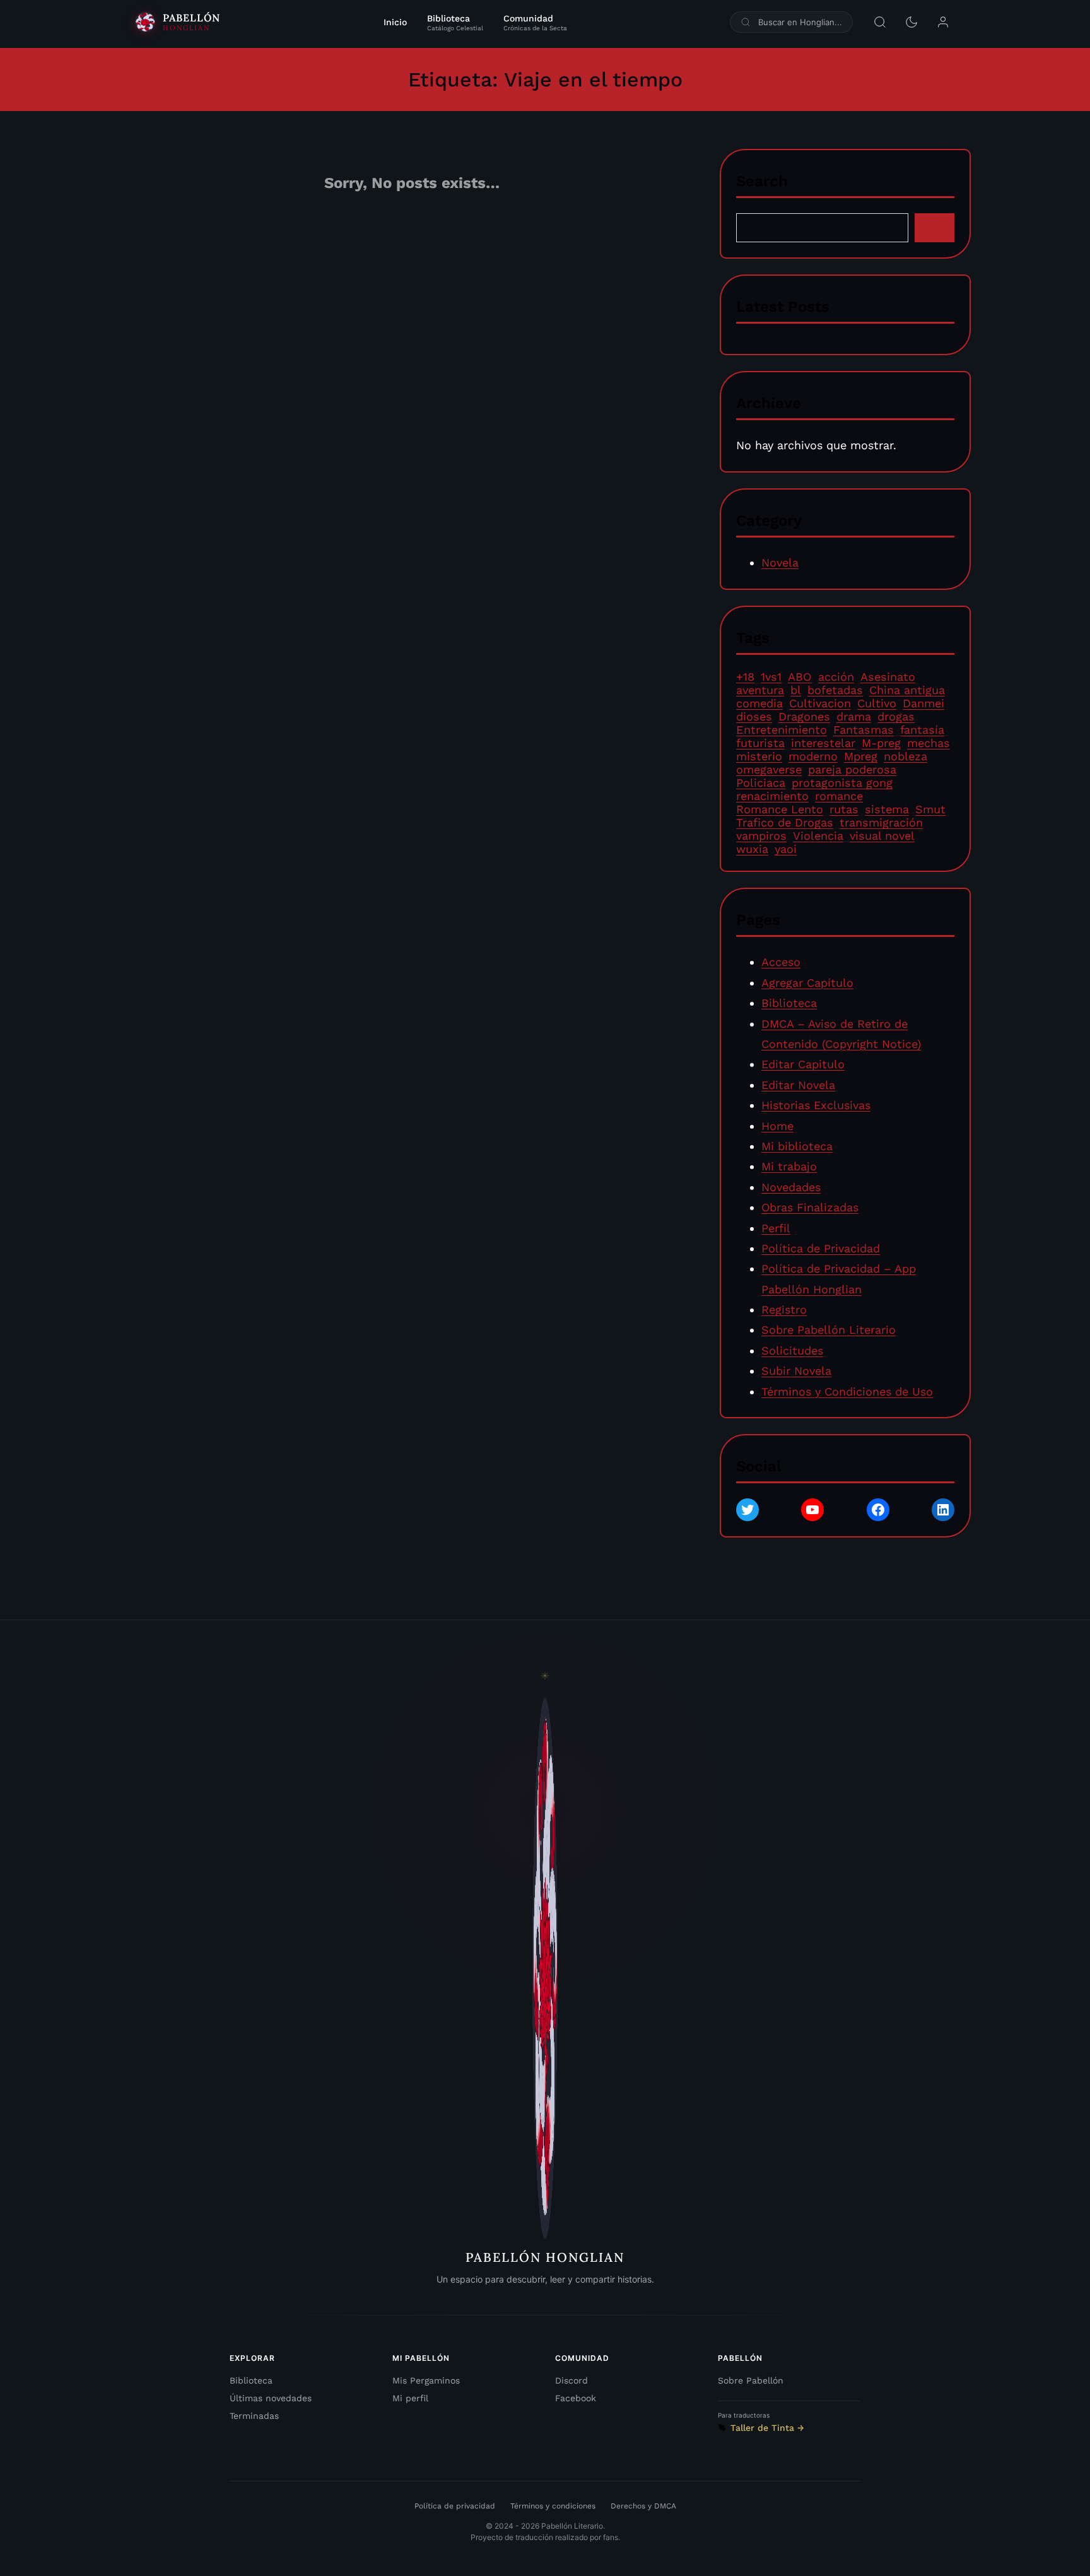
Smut (930, 809)
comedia (759, 703)
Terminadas (254, 2416)
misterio (759, 756)
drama (854, 716)
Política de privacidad (455, 2506)
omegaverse (769, 769)
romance (839, 796)
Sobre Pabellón (751, 2380)
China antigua (907, 690)
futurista (760, 743)
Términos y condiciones (553, 2506)
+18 (745, 677)
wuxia (752, 849)
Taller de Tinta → (767, 2428)
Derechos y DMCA (643, 2506)
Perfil (776, 1228)
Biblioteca (789, 1003)
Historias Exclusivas (816, 1105)
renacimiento (772, 796)
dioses (754, 716)
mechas (929, 743)
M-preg (881, 743)
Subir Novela (796, 1371)
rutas (844, 809)
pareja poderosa (852, 769)
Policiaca (761, 783)
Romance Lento (780, 809)
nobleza (905, 756)
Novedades (791, 1187)
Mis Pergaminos (426, 2380)
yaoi (786, 849)
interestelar (823, 743)
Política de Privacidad (821, 1248)
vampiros (761, 836)
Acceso (781, 962)
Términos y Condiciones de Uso (847, 1391)
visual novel (882, 836)
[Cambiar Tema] (911, 22)
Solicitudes (792, 1350)
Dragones (804, 716)
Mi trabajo (789, 1167)
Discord (571, 2380)
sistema (887, 809)
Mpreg (861, 756)
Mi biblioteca (797, 1146)
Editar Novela (798, 1085)
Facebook (576, 2398)
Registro (784, 1309)
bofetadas (835, 690)
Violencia (818, 836)
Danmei (923, 703)
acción (836, 677)
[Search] (935, 227)
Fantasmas (864, 730)
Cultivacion (820, 703)
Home (777, 1126)
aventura (760, 690)
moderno (813, 756)
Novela (780, 562)
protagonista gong (842, 783)
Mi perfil (410, 2398)
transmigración (881, 822)
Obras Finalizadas (810, 1207)
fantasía (922, 730)
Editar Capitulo (803, 1065)
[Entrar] (943, 22)
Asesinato (888, 677)
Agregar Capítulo (807, 983)
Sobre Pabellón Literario (829, 1330)
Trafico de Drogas (785, 822)
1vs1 (771, 677)
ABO (800, 677)
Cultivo (877, 703)
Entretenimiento (782, 730)
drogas (896, 716)
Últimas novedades (271, 2398)
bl (796, 690)
